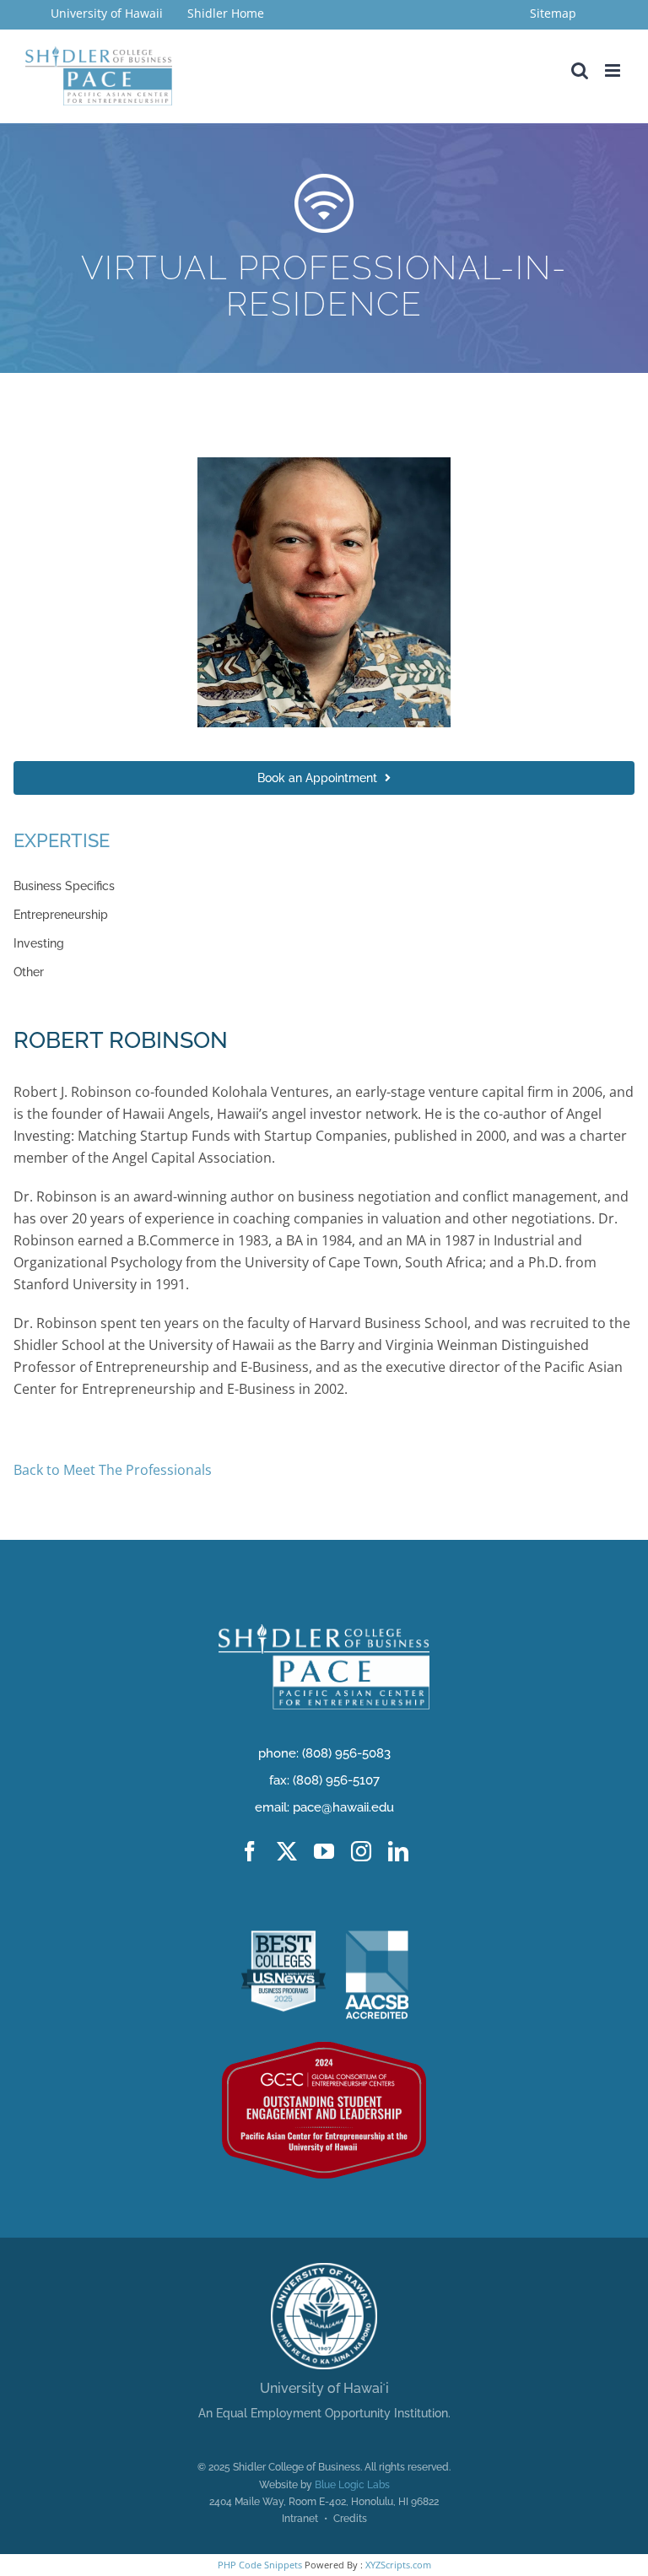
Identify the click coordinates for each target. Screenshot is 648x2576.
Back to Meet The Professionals (113, 1470)
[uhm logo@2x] (324, 2270)
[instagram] (361, 1851)
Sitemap (553, 13)
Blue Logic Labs (352, 2485)
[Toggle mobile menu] (614, 70)
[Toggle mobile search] (580, 70)
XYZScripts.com (398, 2565)
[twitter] (287, 1851)
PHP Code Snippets (260, 2565)
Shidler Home (226, 13)
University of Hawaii (108, 13)
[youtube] (324, 1851)
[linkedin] (398, 1851)
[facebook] (250, 1851)
